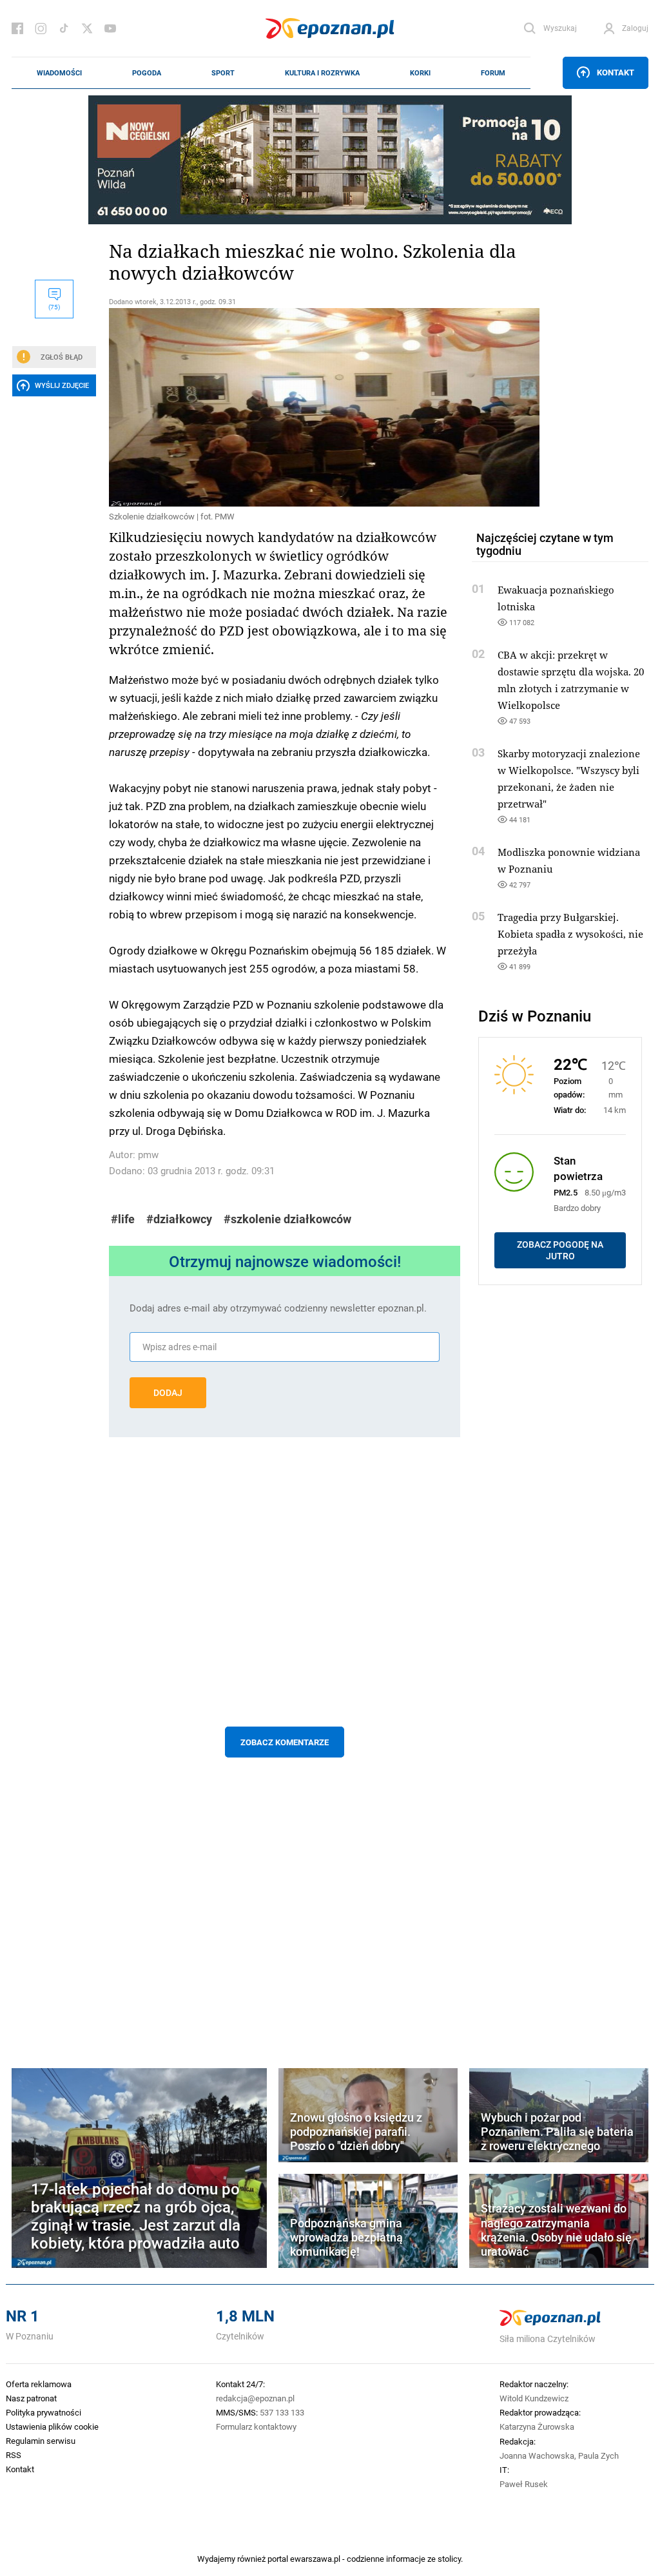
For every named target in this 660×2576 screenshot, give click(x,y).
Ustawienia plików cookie (52, 2426)
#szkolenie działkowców (287, 1219)
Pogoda (147, 73)
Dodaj (168, 1393)
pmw (148, 1155)
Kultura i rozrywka (322, 73)
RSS (14, 2455)
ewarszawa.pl (315, 2559)
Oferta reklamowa (39, 2384)
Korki (420, 73)
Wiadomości (59, 73)
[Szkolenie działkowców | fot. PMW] (285, 407)
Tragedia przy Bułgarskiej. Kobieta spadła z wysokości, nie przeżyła (570, 934)
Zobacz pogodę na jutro (560, 1250)
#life (123, 1219)
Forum (493, 73)
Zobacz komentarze (285, 1742)
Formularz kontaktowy (256, 2426)
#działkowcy (179, 1219)
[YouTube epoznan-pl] (110, 28)
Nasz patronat (31, 2398)
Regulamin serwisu (41, 2441)
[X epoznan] (87, 28)
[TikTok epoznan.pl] (64, 28)
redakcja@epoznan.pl (255, 2398)
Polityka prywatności (44, 2412)
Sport (223, 73)
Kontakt (616, 72)
